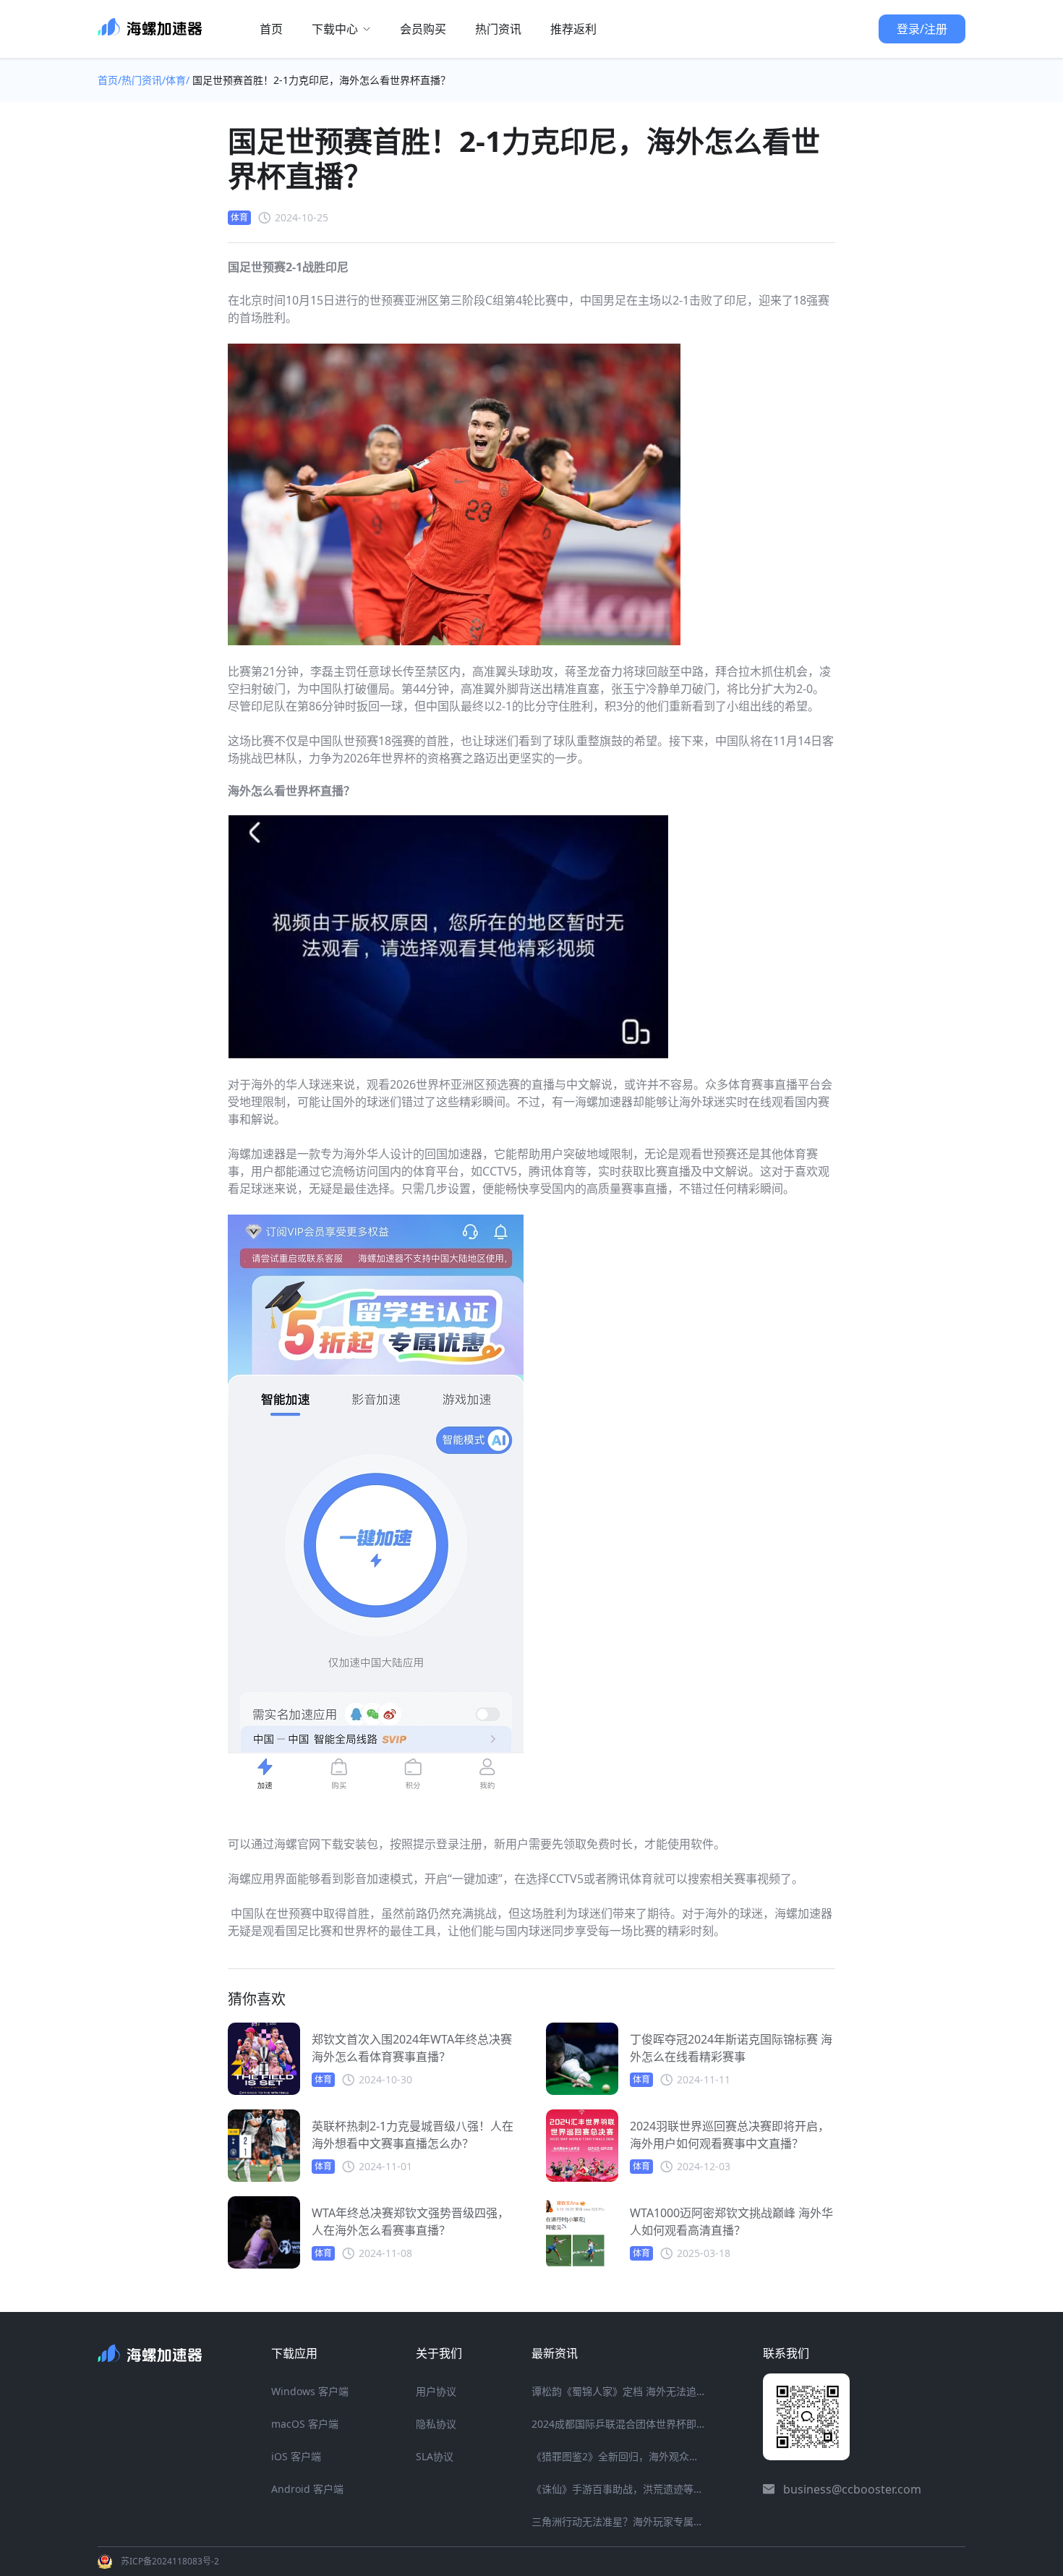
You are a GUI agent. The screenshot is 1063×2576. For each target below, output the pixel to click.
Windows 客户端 (310, 2391)
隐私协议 (436, 2424)
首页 (271, 29)
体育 (239, 217)
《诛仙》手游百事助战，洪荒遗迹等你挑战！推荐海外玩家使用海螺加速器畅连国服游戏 (618, 2489)
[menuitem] (271, 29)
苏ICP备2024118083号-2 (170, 2561)
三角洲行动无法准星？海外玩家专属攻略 (618, 2521)
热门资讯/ (144, 80)
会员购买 (423, 29)
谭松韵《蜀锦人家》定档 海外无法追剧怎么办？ (618, 2391)
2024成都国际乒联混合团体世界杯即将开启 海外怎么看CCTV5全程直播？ (618, 2424)
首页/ (110, 80)
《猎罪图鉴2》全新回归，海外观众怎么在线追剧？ (618, 2456)
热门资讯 (498, 29)
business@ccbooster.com (852, 2489)
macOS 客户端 (305, 2424)
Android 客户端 (307, 2489)
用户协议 (436, 2391)
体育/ (179, 80)
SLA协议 (435, 2456)
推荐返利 (573, 29)
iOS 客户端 (296, 2456)
